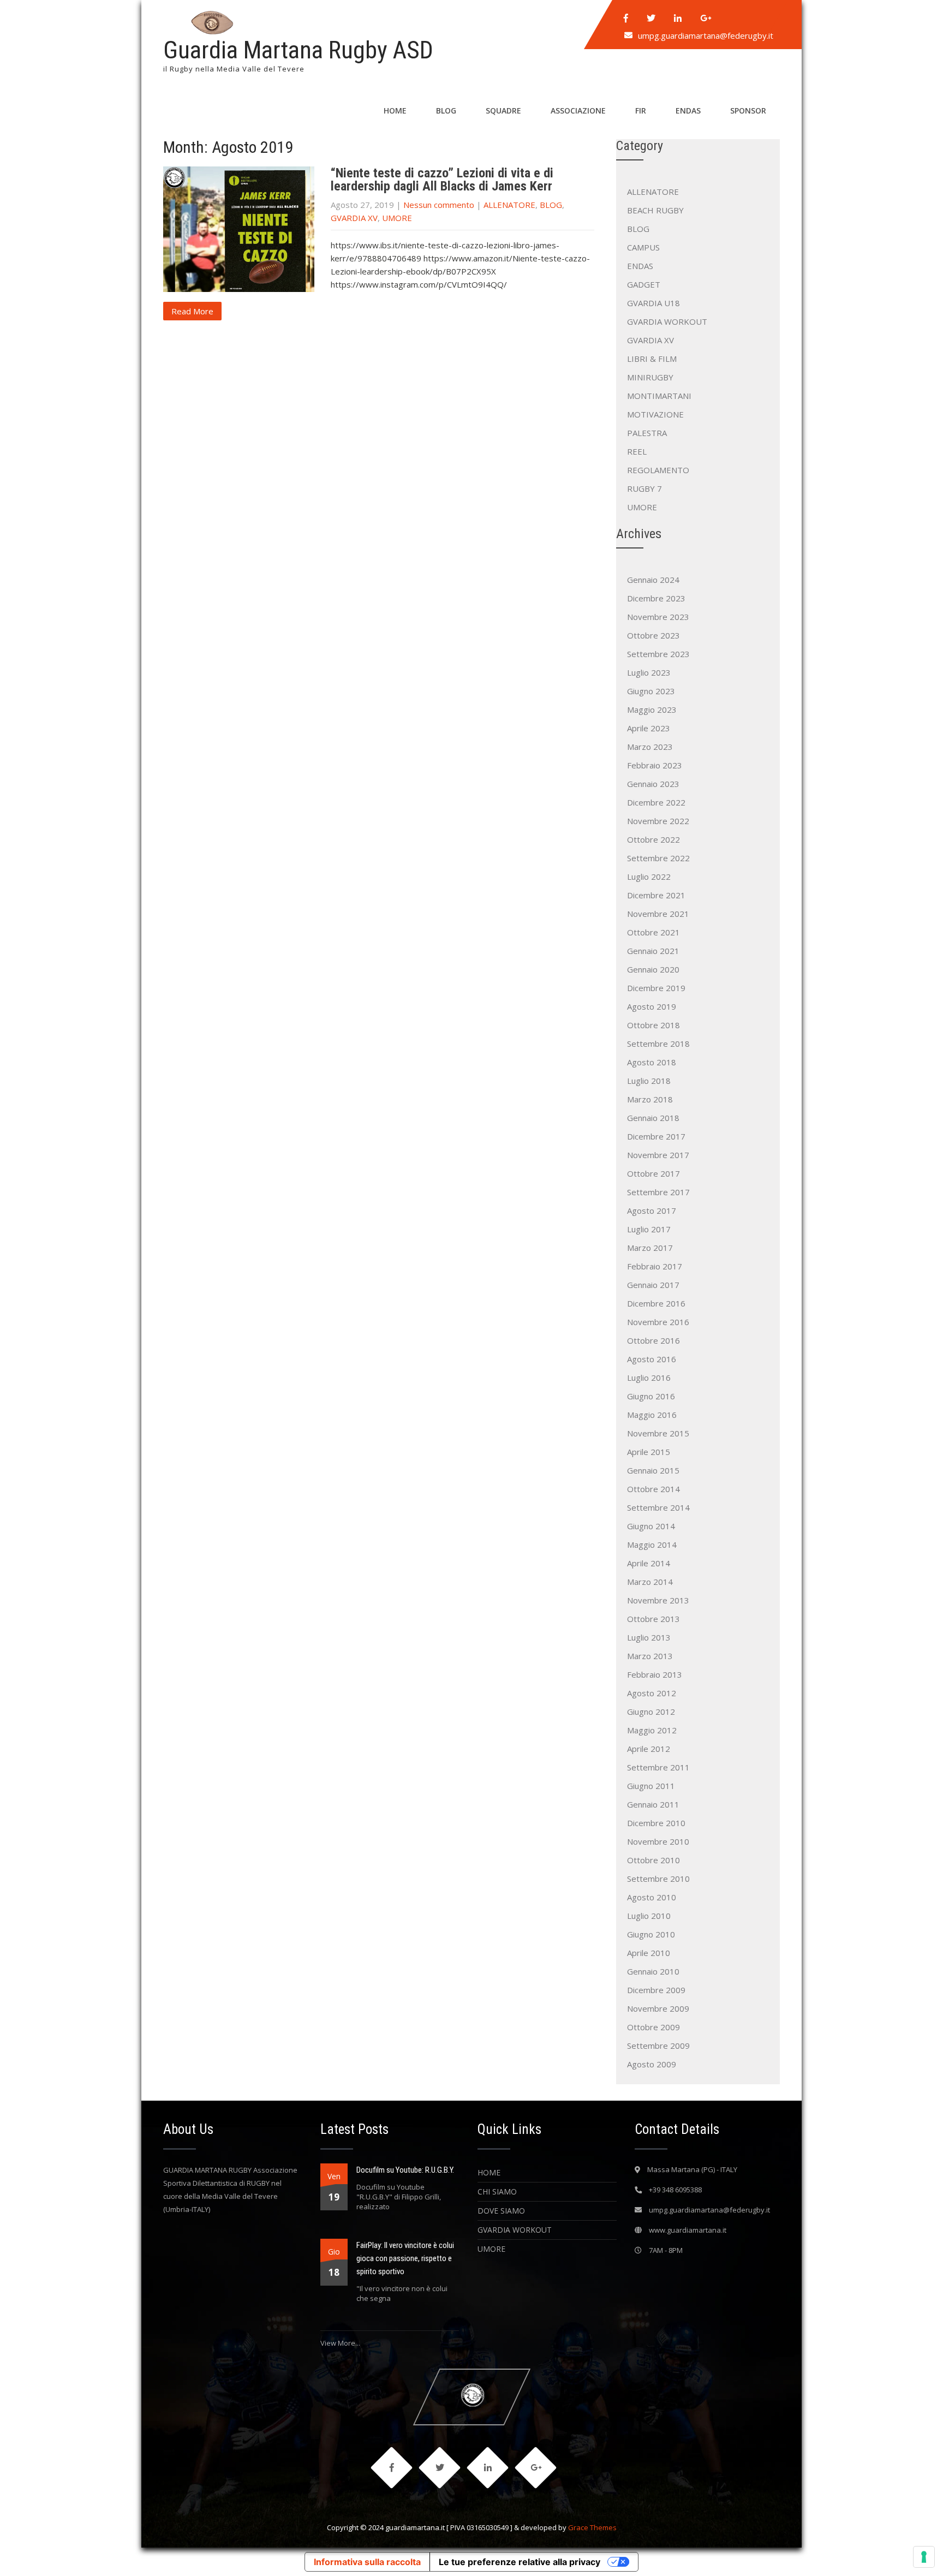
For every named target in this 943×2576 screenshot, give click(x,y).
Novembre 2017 (658, 1155)
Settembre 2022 (658, 858)
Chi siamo (497, 2192)
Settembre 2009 (658, 2046)
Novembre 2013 (658, 1600)
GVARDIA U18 (653, 303)
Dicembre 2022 (656, 802)
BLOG (446, 111)
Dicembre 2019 (656, 988)
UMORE (397, 218)
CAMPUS (643, 247)
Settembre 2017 (658, 1192)
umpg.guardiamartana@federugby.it (706, 35)
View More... (340, 2343)
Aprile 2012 (649, 1749)
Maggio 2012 (652, 1730)
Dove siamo (501, 2211)
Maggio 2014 (652, 1545)
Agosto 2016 (652, 1359)
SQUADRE (503, 111)
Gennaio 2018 (653, 1118)
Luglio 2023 (649, 672)
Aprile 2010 (649, 1953)
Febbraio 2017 (655, 1266)
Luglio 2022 (649, 876)
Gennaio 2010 (653, 1971)
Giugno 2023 (651, 691)
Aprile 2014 (649, 1563)
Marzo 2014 (650, 1582)
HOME (395, 111)
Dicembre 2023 (656, 598)
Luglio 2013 (649, 1637)
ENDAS (688, 111)
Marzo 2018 (650, 1099)
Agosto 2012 (652, 1693)
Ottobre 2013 (653, 1619)
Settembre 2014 (658, 1507)
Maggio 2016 (652, 1415)
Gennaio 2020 (653, 969)
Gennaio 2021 (653, 951)
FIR (641, 111)
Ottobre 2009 (653, 2027)
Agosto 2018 (652, 1062)
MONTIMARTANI (659, 396)
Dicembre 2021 (656, 895)
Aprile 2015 (649, 1452)
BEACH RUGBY (655, 210)
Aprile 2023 (649, 728)
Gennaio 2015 (653, 1470)
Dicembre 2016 (656, 1303)
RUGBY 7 (644, 488)
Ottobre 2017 (653, 1173)
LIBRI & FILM (652, 359)
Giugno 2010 (651, 1934)
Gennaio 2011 (653, 1804)
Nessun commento (439, 205)
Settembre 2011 (658, 1767)
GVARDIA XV (354, 218)
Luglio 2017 (649, 1229)
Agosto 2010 (652, 1897)
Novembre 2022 (658, 821)
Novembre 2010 (658, 1841)
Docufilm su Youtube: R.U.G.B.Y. (405, 2170)
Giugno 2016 (651, 1396)
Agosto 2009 (652, 2064)
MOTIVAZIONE (655, 414)
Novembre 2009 (658, 2008)
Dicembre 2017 (656, 1136)
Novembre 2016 (658, 1322)
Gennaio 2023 (653, 784)
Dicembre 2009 (656, 1990)
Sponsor (748, 111)
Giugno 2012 (651, 1712)
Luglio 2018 (649, 1081)
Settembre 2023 (658, 654)
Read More (192, 311)
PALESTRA (647, 433)
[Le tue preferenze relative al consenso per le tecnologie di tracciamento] (924, 2557)
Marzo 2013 (650, 1656)
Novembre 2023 (658, 617)
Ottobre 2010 (653, 1860)
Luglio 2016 (649, 1378)
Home (489, 2172)
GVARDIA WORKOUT (667, 321)
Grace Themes (592, 2527)
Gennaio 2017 (653, 1285)
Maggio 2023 (652, 709)
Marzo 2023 (650, 747)
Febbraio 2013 (655, 1674)
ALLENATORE (509, 205)
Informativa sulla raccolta (367, 2562)
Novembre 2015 (658, 1433)
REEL (637, 451)
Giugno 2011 (651, 1786)
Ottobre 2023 (653, 635)
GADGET (644, 284)
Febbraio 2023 (655, 765)
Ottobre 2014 (653, 1489)
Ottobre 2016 (653, 1340)
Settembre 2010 (658, 1879)
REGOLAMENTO (658, 470)
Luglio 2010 (649, 1916)
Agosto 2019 (652, 1006)
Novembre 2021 (658, 914)
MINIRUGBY (650, 377)
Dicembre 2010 (656, 1823)
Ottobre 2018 (653, 1025)
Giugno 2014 (651, 1526)
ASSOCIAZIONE (578, 111)
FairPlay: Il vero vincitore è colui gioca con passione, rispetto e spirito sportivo (405, 2258)
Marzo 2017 (650, 1248)
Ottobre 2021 (653, 932)
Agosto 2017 (652, 1211)
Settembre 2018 (658, 1043)
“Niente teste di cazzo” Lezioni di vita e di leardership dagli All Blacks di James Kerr (442, 180)
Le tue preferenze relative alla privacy (520, 2562)
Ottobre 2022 (653, 839)
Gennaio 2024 (653, 580)
